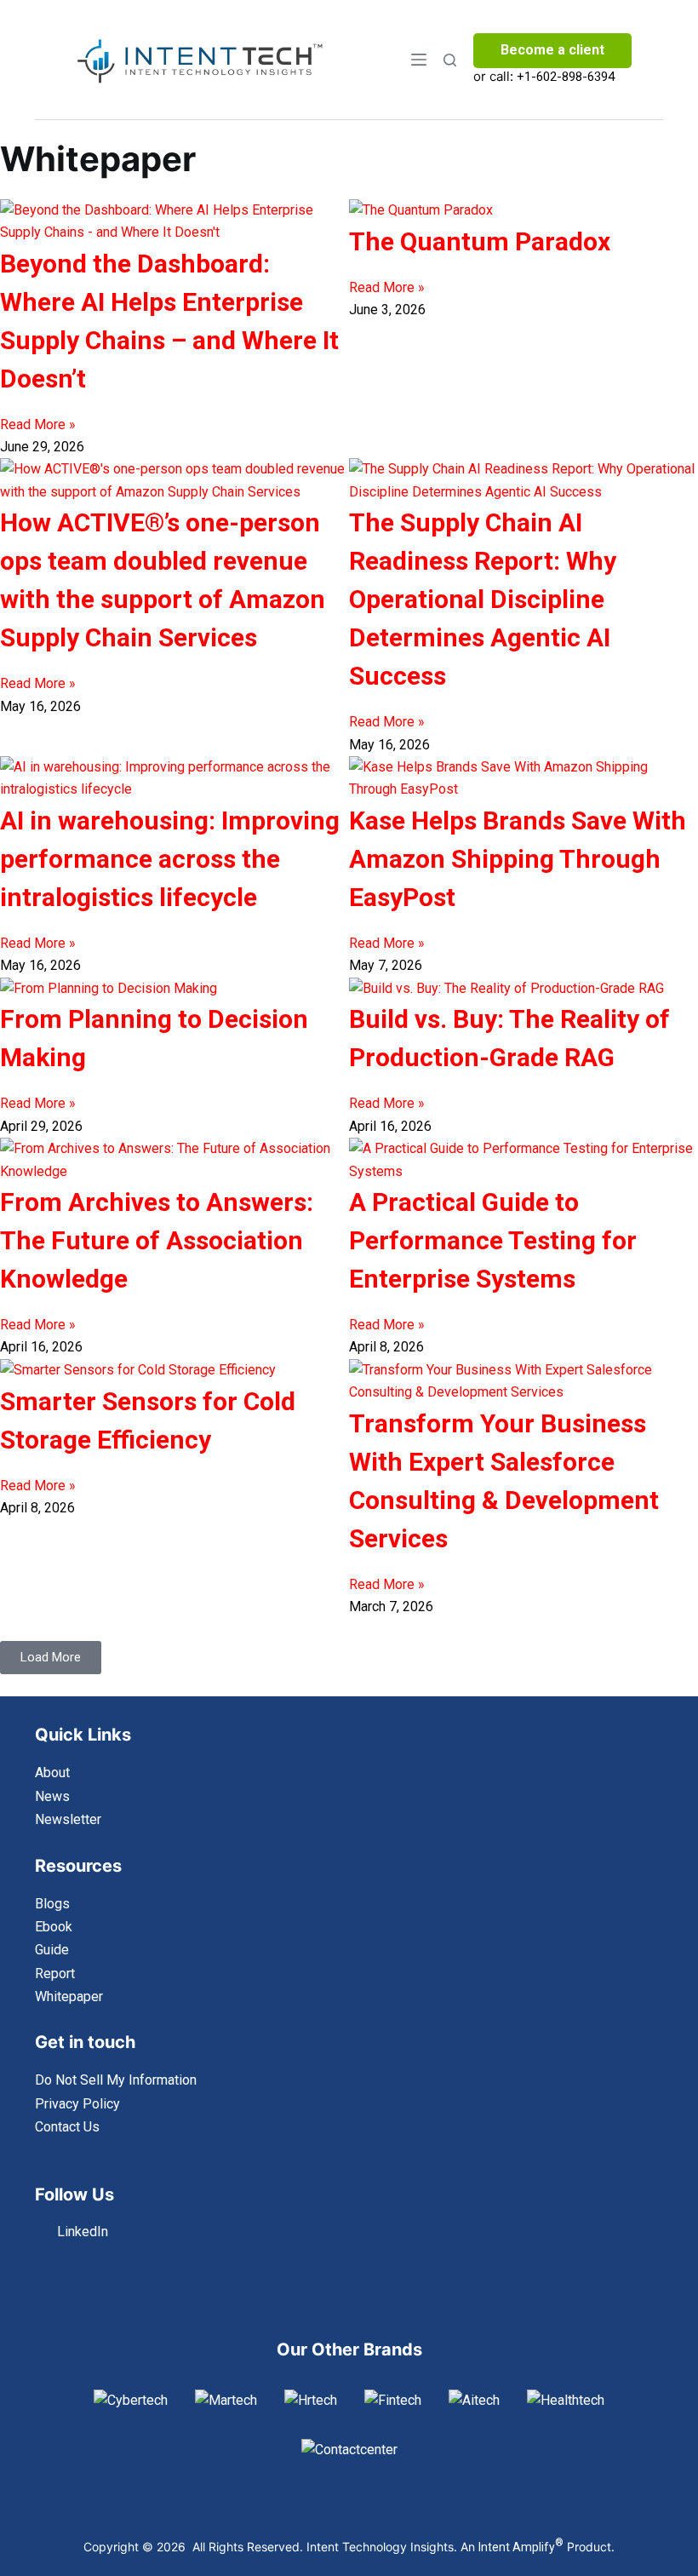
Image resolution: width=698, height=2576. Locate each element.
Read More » (38, 425)
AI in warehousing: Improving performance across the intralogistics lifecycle (170, 859)
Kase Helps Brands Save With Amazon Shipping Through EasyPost (518, 859)
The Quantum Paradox (480, 241)
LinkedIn (83, 2232)
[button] (51, 1658)
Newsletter (68, 1819)
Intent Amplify (521, 2547)
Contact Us (67, 2127)
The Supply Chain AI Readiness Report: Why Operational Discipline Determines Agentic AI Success (483, 599)
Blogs (52, 1904)
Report (55, 1974)
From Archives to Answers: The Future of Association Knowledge (157, 1240)
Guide (52, 1950)
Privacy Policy (77, 2104)
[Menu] (419, 60)
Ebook (54, 1927)
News (52, 1796)
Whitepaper (69, 1997)
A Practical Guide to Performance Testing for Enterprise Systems (493, 1240)
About (52, 1773)
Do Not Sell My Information (116, 2080)
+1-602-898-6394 (566, 77)
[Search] (450, 60)
